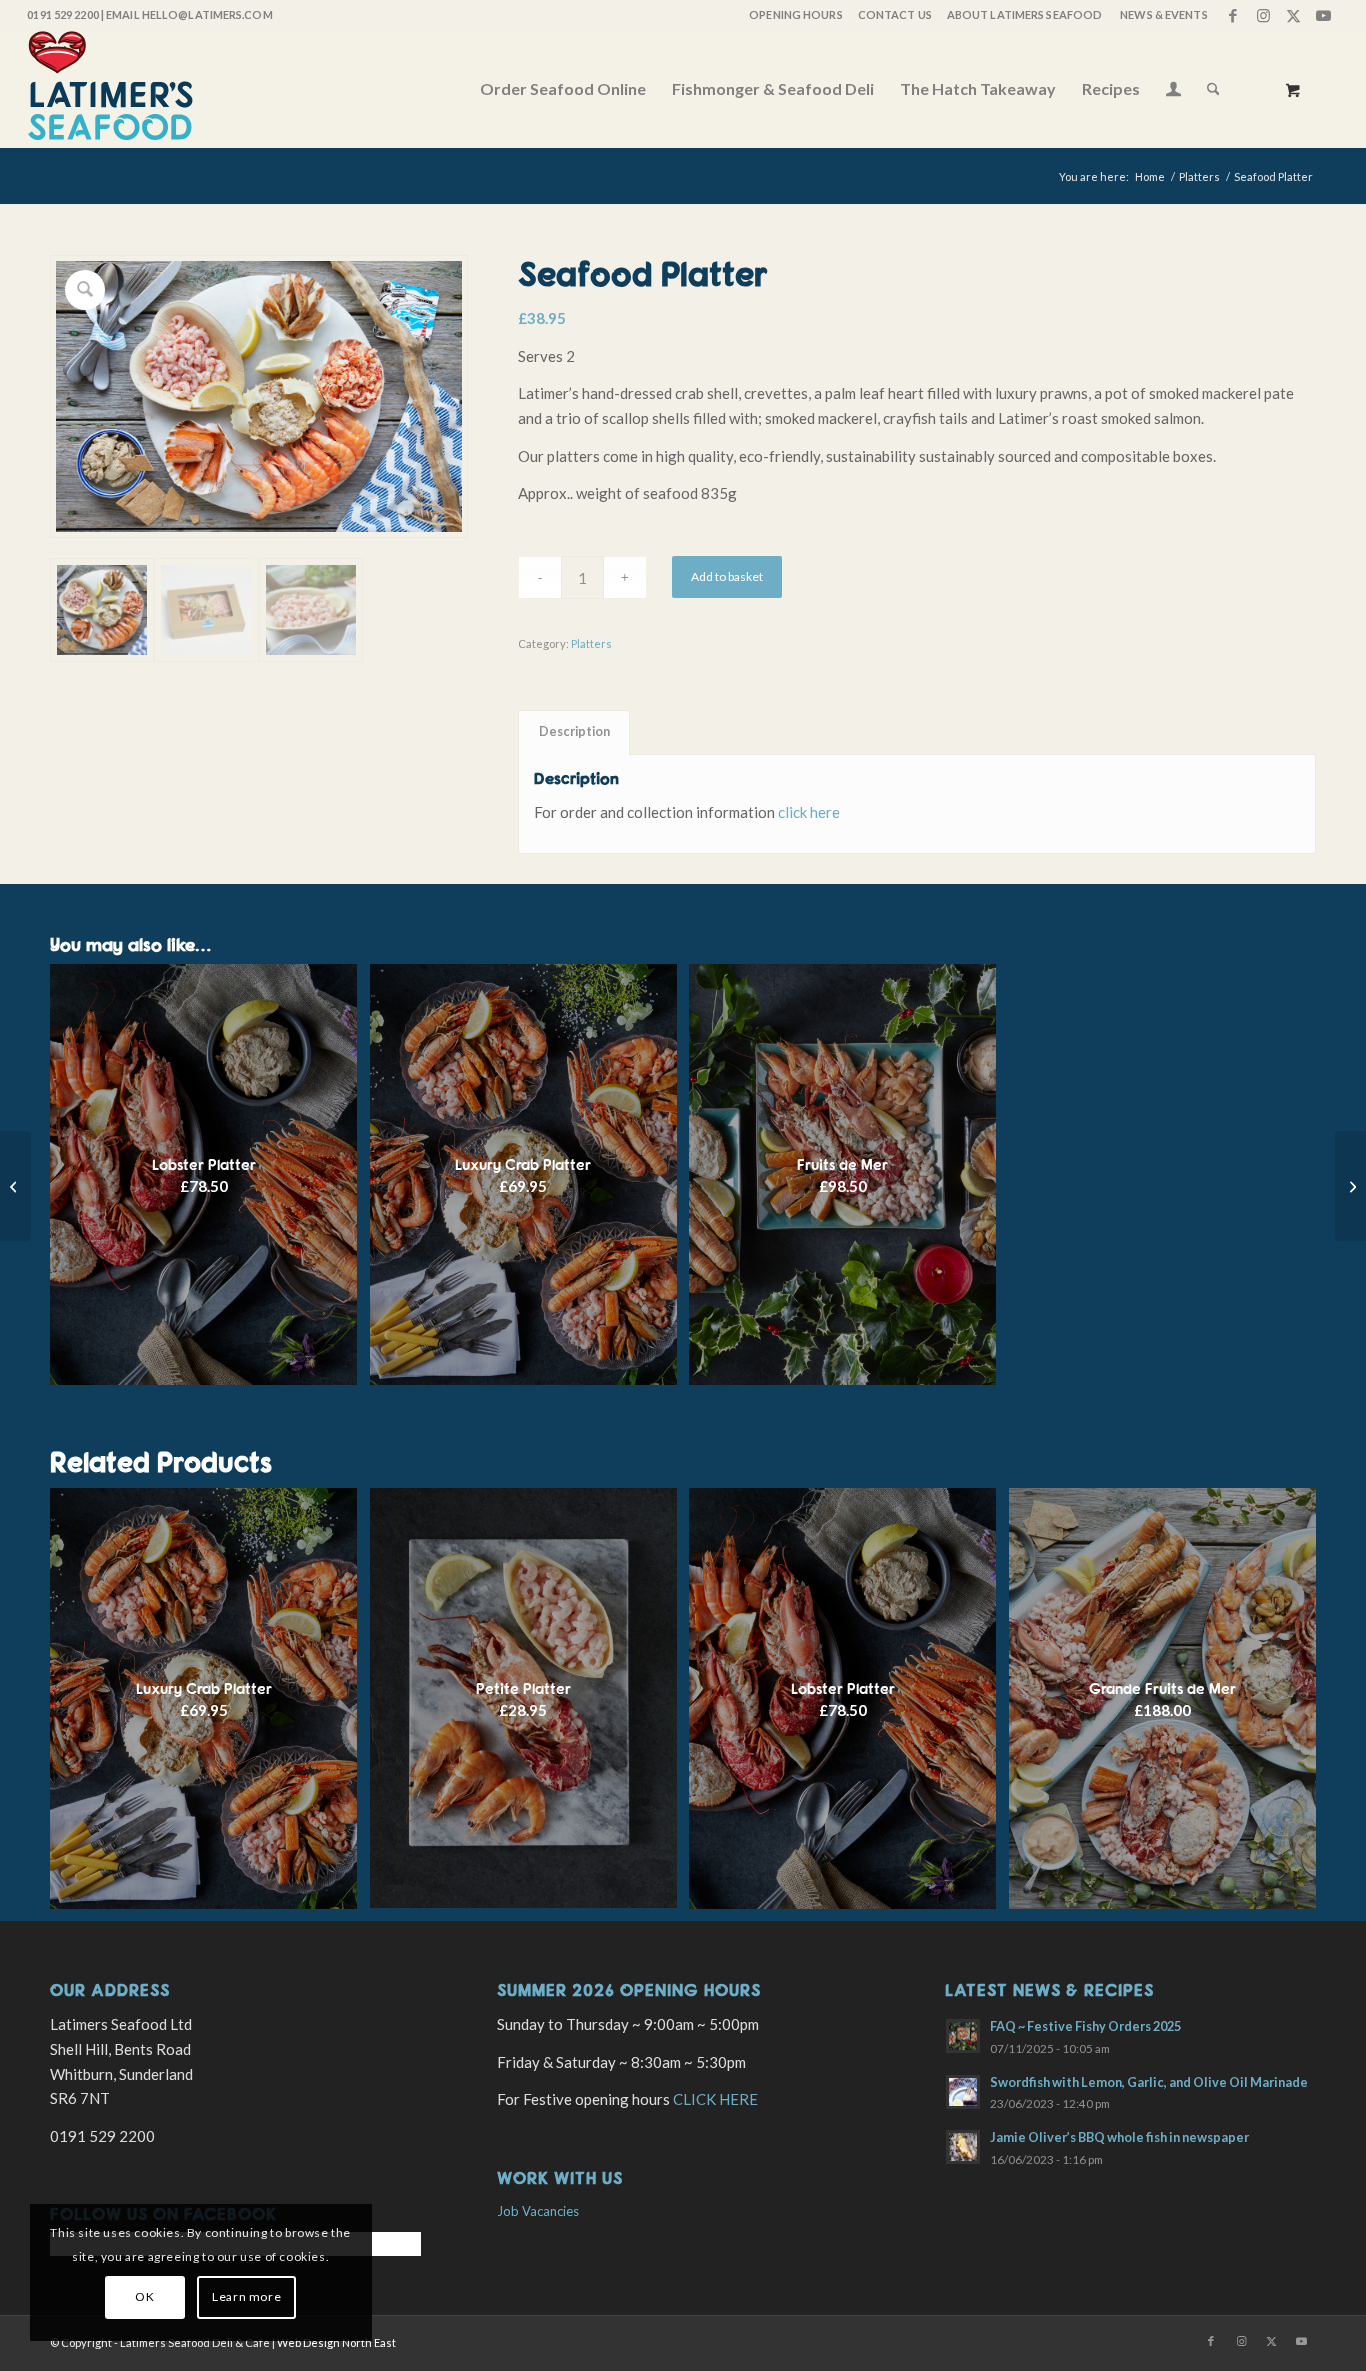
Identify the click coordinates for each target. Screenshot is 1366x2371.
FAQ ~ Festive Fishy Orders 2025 (1085, 2026)
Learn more (246, 2296)
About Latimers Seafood (1024, 14)
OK (144, 2296)
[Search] (1213, 89)
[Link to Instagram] (1263, 15)
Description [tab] (574, 731)
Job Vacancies (538, 2211)
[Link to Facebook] (1233, 15)
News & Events (1163, 14)
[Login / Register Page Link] (1173, 91)
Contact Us (895, 14)
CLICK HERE (715, 2099)
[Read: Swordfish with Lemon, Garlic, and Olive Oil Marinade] (963, 2092)
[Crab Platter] (1350, 1186)
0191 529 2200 (62, 14)
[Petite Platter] (15, 1186)
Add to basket (727, 576)
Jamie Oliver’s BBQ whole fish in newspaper (1119, 2137)
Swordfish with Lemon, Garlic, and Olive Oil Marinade (1149, 2082)
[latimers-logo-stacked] (110, 89)
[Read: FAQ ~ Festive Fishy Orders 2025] (963, 2036)
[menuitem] (794, 15)
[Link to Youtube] (1324, 15)
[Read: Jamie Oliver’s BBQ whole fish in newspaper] (963, 2147)
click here (809, 812)
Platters (591, 643)
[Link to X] (1293, 15)
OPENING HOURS (795, 14)
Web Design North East (336, 2342)
